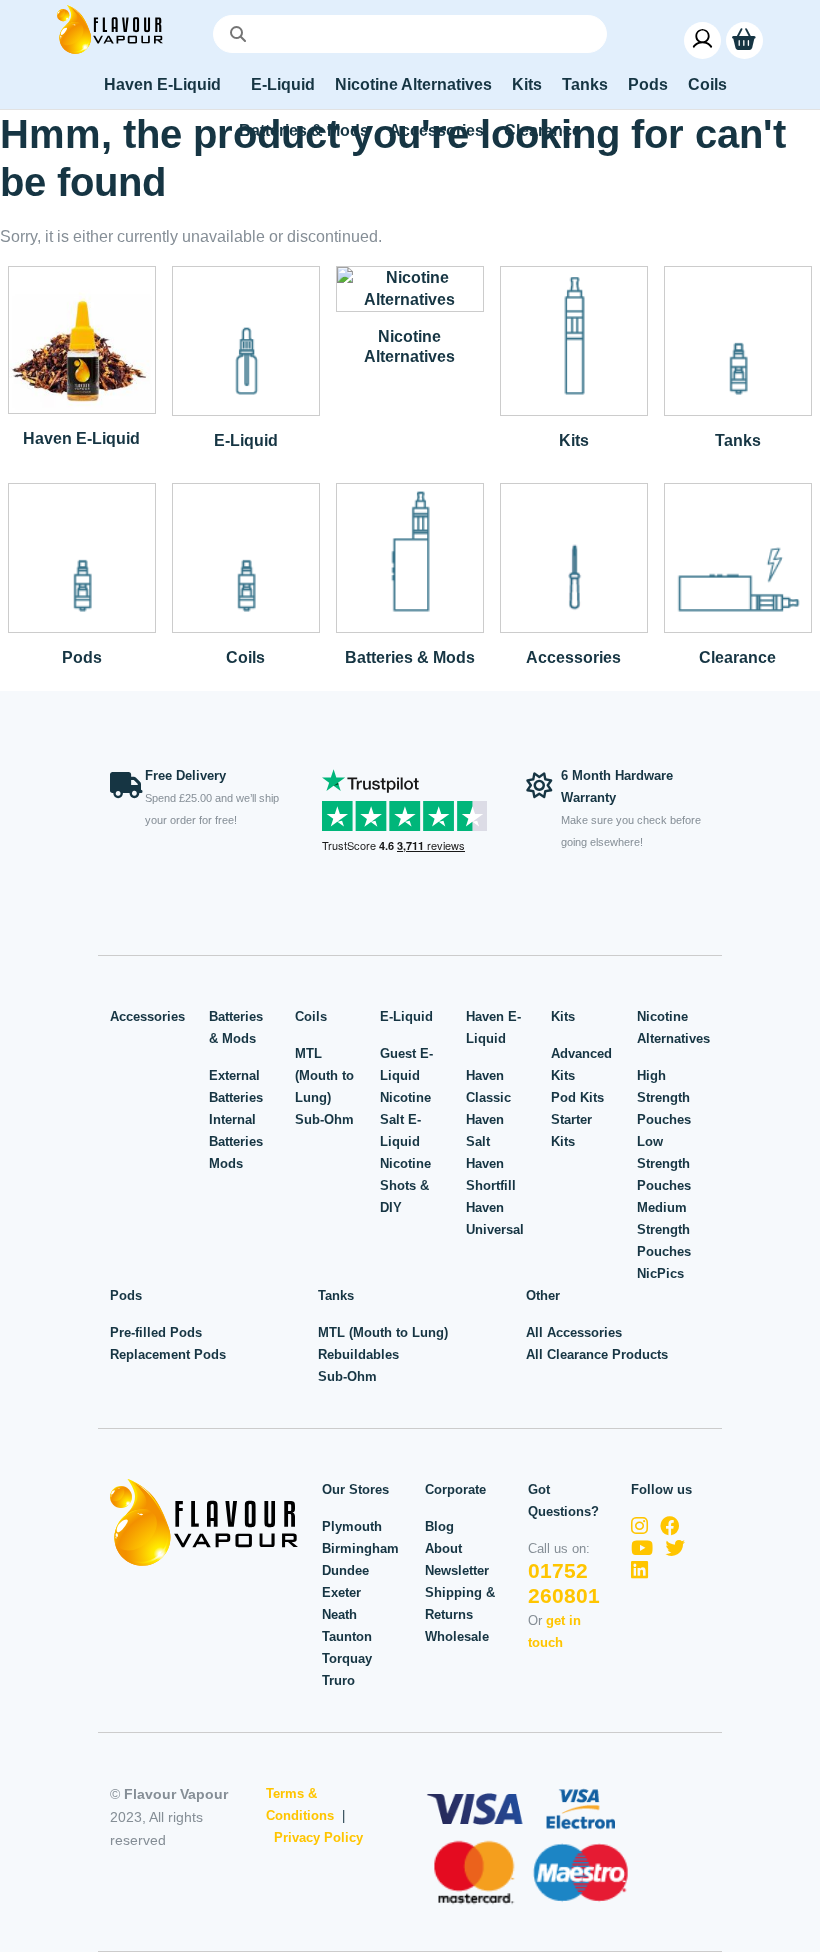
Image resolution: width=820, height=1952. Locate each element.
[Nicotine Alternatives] (410, 287)
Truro (338, 1680)
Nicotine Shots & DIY (405, 1185)
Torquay (347, 1658)
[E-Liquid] (246, 339)
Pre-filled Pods (156, 1332)
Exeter (341, 1592)
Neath (339, 1614)
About (443, 1548)
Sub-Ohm (324, 1119)
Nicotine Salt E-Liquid (405, 1119)
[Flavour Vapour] (110, 28)
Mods (226, 1163)
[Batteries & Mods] (410, 556)
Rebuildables (358, 1354)
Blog (439, 1526)
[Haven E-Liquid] (82, 338)
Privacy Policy (318, 1837)
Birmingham (360, 1548)
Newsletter (457, 1570)
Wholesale (457, 1636)
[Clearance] (738, 556)
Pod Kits (577, 1097)
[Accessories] (574, 556)
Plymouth (352, 1526)
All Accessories (574, 1332)
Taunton (347, 1636)
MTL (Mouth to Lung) (324, 1075)
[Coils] (246, 556)
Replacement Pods (168, 1354)
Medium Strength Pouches (664, 1229)
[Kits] (574, 339)
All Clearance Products (597, 1354)
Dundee (345, 1570)
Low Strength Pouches (664, 1163)
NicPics (660, 1273)
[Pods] (82, 556)
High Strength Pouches (664, 1097)
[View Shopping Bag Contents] (744, 39)
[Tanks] (738, 339)
